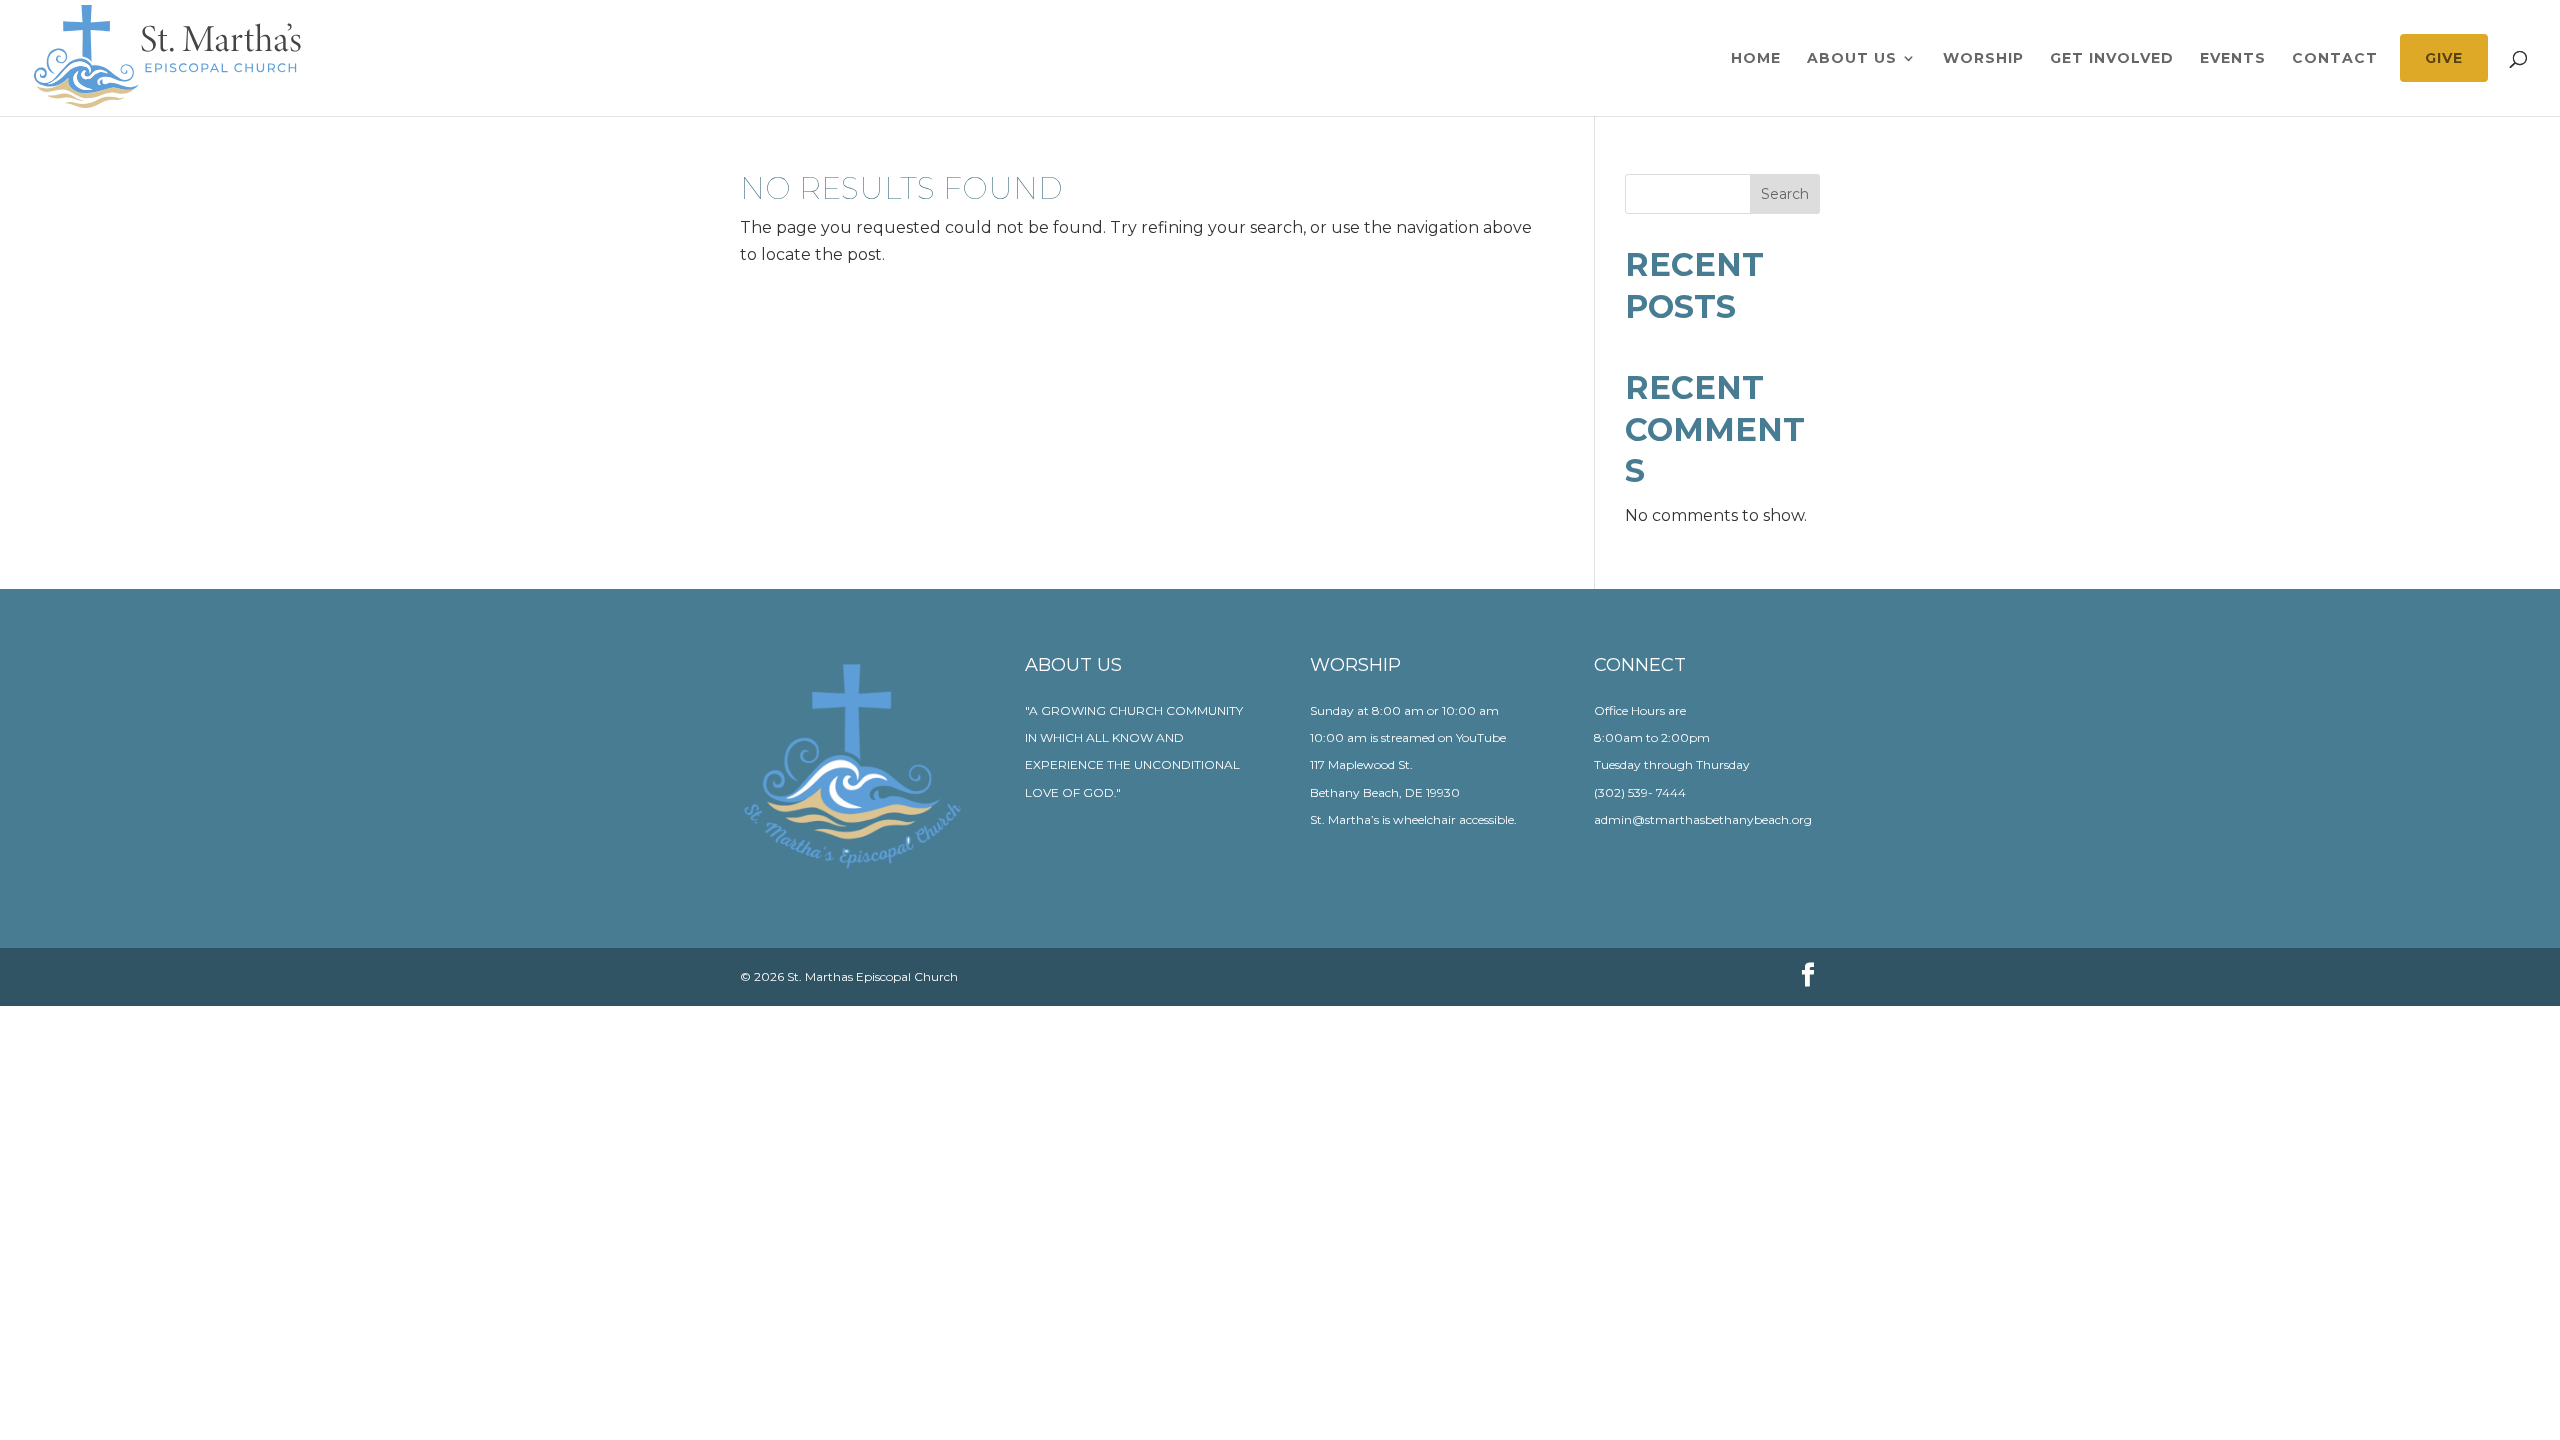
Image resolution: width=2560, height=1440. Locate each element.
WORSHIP (1983, 59)
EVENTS (2233, 59)
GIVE (2444, 58)
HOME (1756, 59)
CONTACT (2335, 59)
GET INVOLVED (2112, 59)
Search (1785, 194)
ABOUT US (1852, 59)
